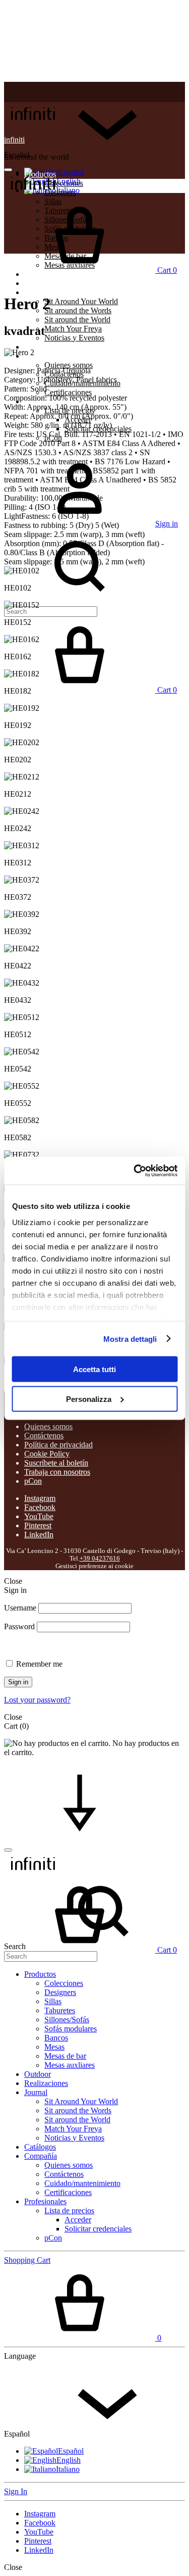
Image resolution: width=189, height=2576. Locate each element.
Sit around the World (77, 320)
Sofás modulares (71, 2029)
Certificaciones (68, 392)
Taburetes (60, 2010)
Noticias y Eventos (74, 338)
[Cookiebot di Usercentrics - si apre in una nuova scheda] (135, 1171)
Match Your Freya (73, 329)
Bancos (56, 2038)
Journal (36, 292)
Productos (40, 1974)
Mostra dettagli (130, 1339)
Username (20, 1608)
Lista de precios (69, 2210)
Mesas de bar (65, 2056)
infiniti (14, 140)
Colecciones (64, 183)
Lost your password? (37, 1700)
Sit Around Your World (81, 301)
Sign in (18, 1682)
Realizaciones (46, 283)
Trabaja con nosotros (57, 1472)
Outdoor (38, 2074)
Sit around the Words (78, 310)
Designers (60, 1992)
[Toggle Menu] (8, 170)
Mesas (54, 2047)
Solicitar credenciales (98, 2229)
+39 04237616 (100, 1559)
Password (19, 1626)
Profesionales (45, 2201)
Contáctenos (44, 1436)
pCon (33, 1481)
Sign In (16, 2491)
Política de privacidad (58, 1445)
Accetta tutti (94, 1369)
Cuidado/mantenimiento (82, 2183)
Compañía (41, 356)
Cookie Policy (47, 1454)
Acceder (78, 2220)
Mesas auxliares (70, 2065)
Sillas (53, 2001)
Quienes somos (69, 365)
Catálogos (40, 347)
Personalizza (89, 1399)
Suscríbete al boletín (56, 1463)
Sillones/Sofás (67, 2020)
